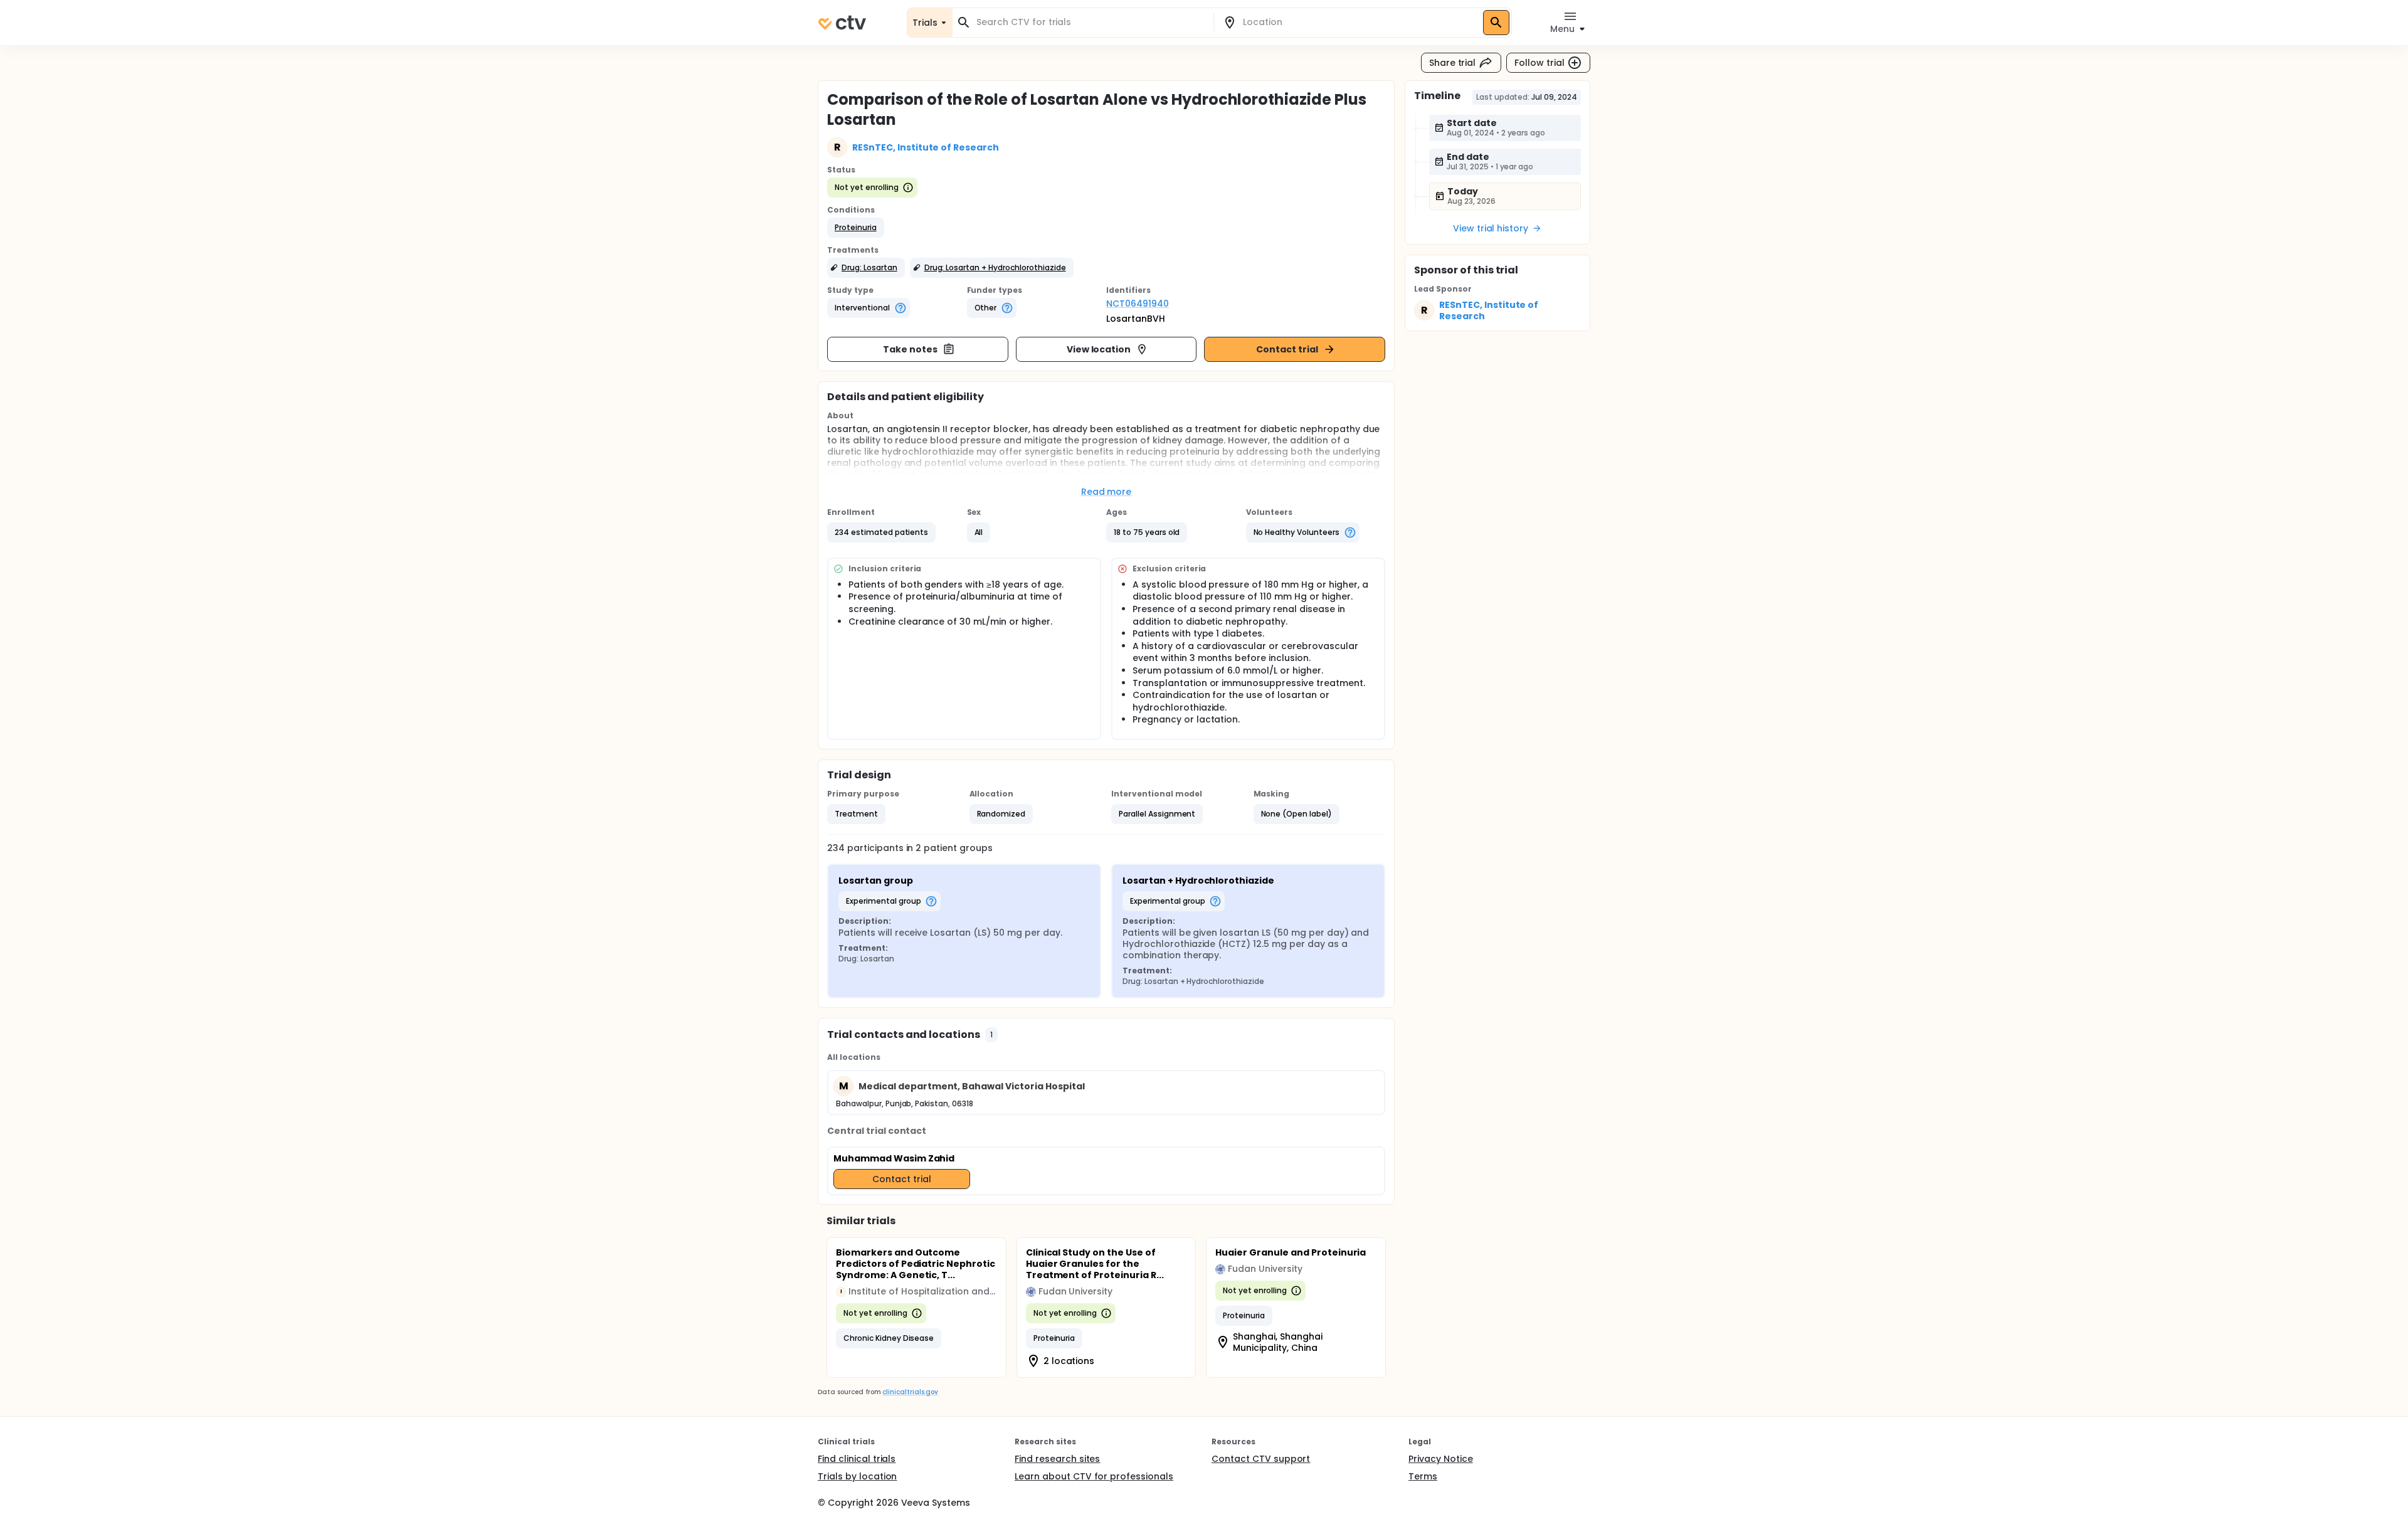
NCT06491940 (1138, 304)
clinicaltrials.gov (910, 1392)
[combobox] (1090, 22)
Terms (1423, 1476)
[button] (856, 228)
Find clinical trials (857, 1459)
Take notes (910, 349)
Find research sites (1057, 1459)
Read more (1106, 492)
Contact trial (1287, 349)
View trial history (1491, 228)
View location (1099, 349)
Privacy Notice (1441, 1459)
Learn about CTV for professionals (1094, 1476)
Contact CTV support (1261, 1459)
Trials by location (857, 1476)
